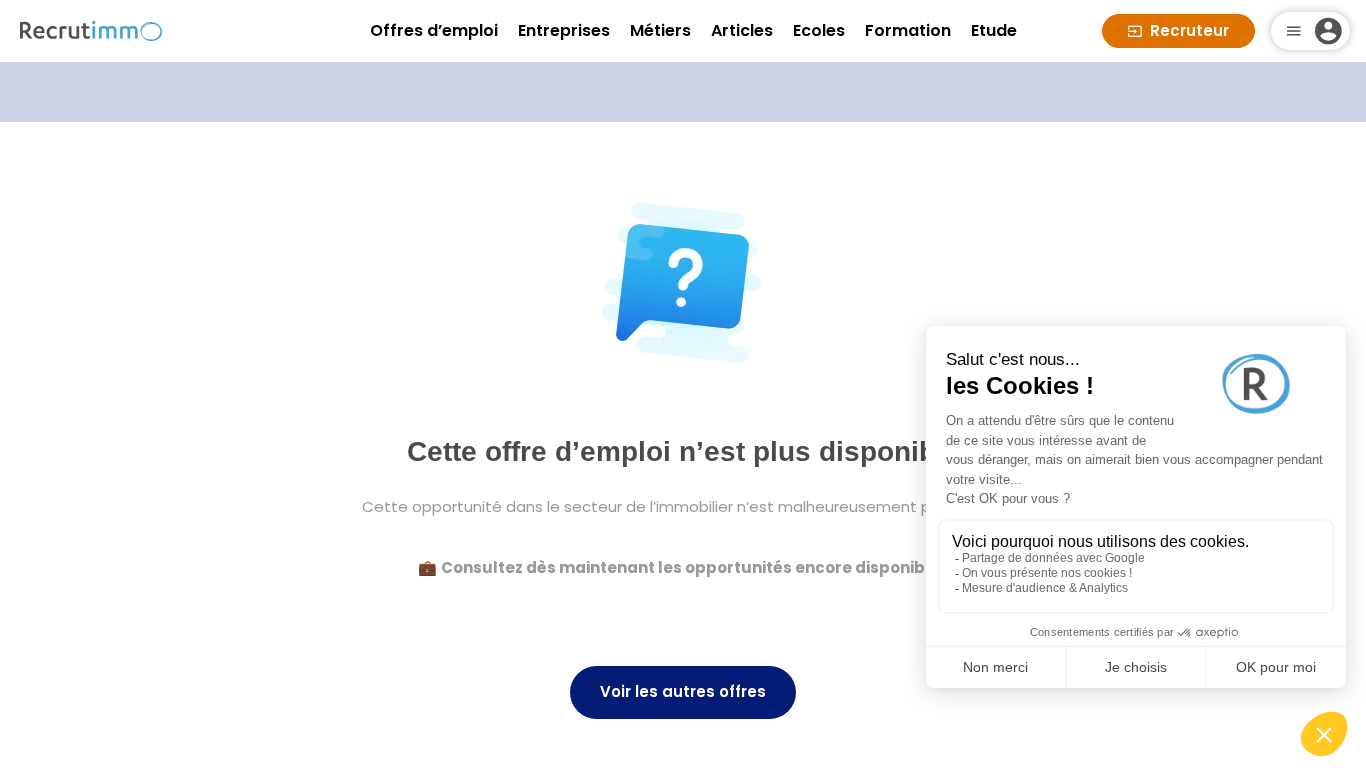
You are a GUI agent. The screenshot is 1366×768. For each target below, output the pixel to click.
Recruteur (1189, 30)
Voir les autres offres (683, 691)
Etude (994, 30)
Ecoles (819, 30)
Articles (742, 30)
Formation (908, 30)
